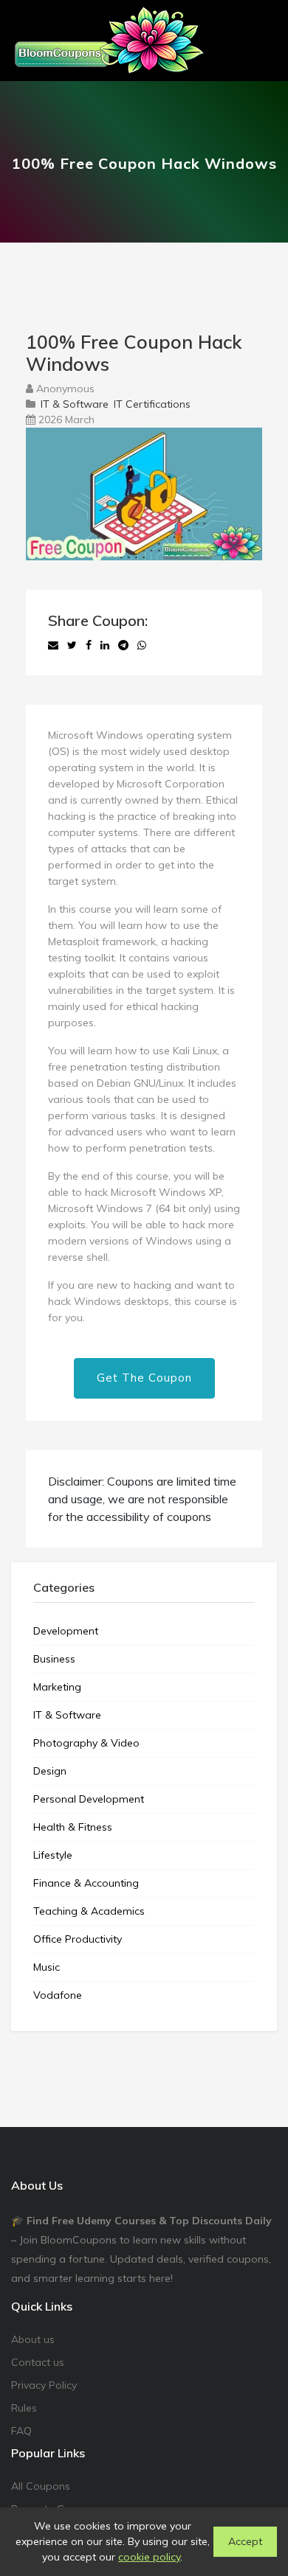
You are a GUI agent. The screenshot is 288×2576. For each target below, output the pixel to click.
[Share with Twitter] (72, 645)
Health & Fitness (73, 1827)
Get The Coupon (144, 1378)
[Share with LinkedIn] (105, 645)
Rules (24, 2408)
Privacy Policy (44, 2385)
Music (47, 1967)
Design (50, 1771)
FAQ (21, 2431)
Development (66, 1631)
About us (33, 2339)
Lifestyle (53, 1855)
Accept (245, 2541)
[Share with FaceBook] (89, 645)
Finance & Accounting (86, 1883)
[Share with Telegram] (123, 645)
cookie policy (149, 2557)
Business (54, 1659)
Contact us (38, 2362)
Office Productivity (78, 1939)
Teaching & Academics (89, 1911)
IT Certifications (152, 404)
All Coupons (41, 2486)
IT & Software (75, 404)
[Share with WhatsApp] (142, 645)
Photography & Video (86, 1743)
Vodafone (58, 1995)
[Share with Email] (53, 645)
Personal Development (89, 1799)
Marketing (57, 1687)
